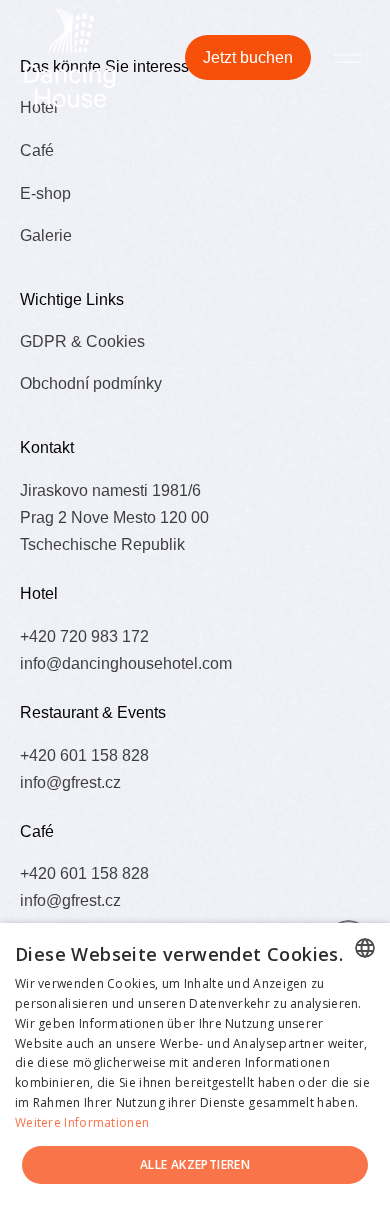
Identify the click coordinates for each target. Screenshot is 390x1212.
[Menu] (348, 57)
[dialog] (195, 1067)
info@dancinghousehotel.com (126, 663)
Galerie (46, 235)
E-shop (45, 193)
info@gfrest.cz (70, 782)
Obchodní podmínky (91, 383)
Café (37, 150)
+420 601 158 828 (84, 755)
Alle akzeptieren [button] (195, 1164)
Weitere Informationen (82, 1122)
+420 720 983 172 (84, 636)
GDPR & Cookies (82, 341)
